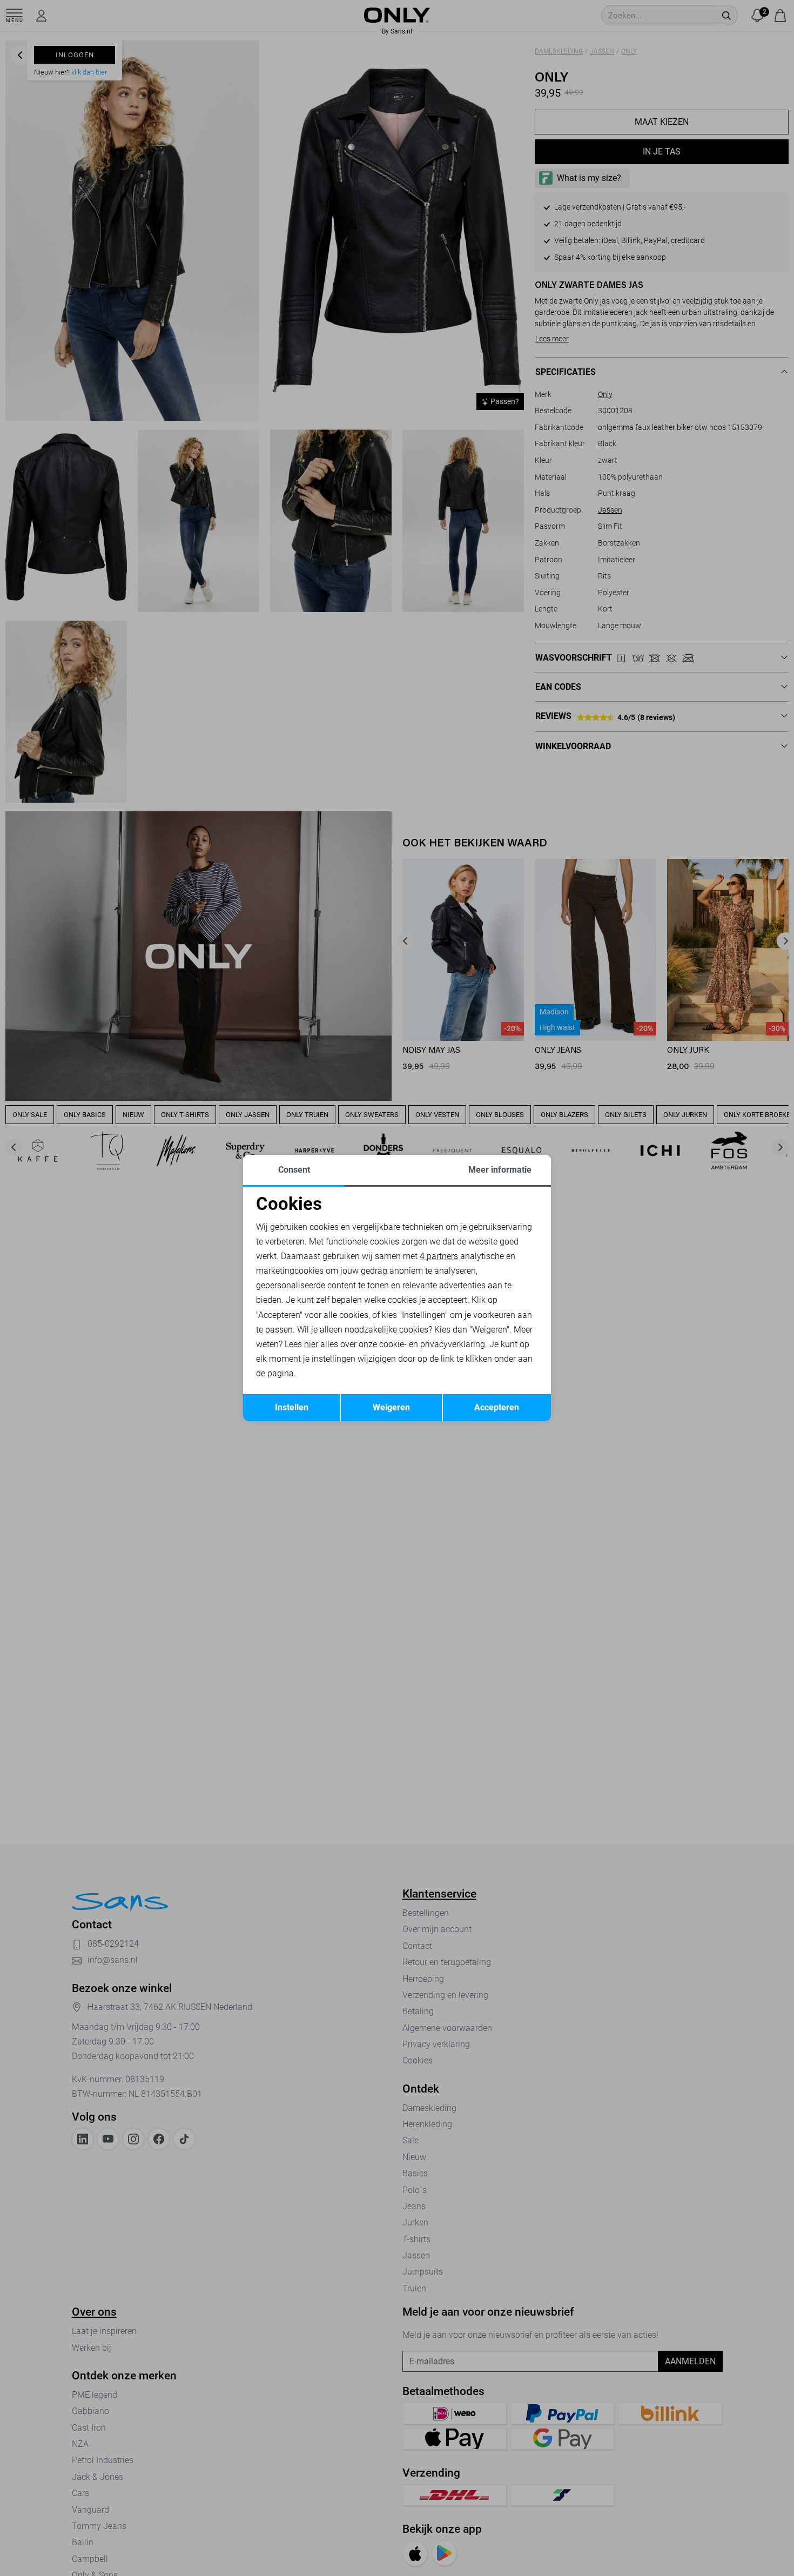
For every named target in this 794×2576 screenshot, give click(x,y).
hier (311, 1344)
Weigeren (391, 1407)
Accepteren (497, 1407)
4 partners (439, 1256)
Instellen (292, 1407)
